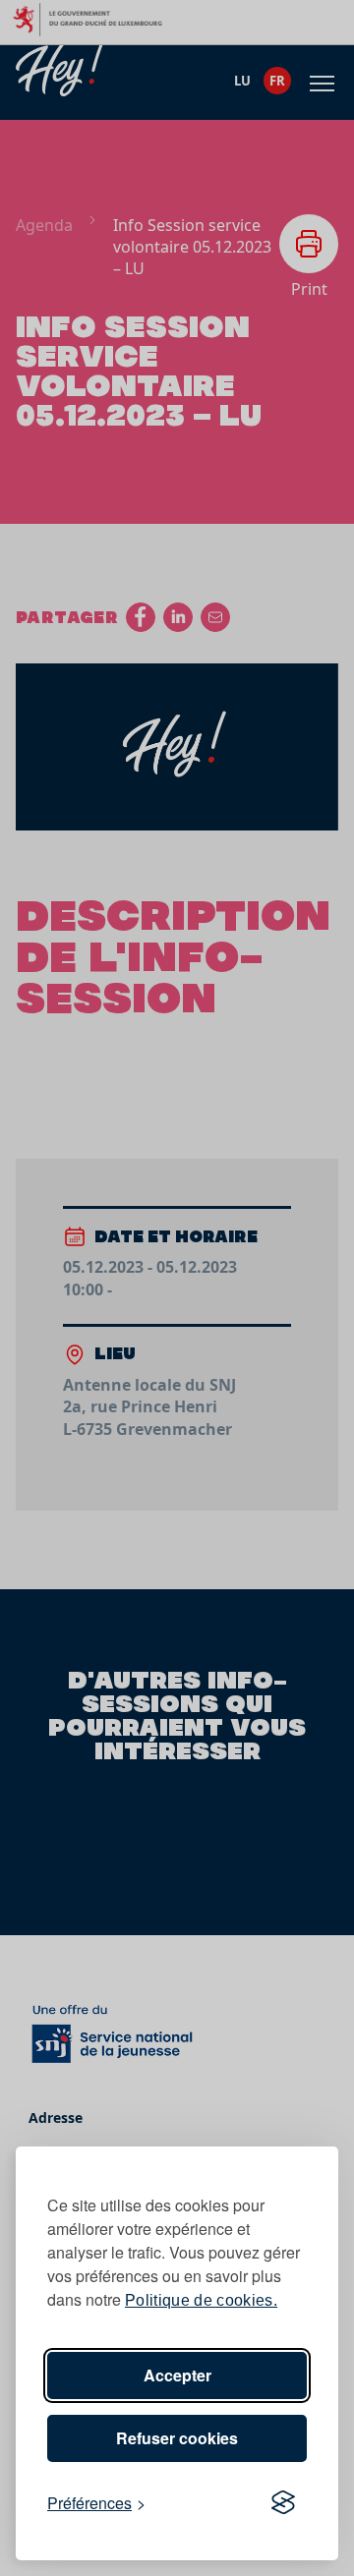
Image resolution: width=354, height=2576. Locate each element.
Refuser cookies (177, 2438)
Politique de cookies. (201, 2300)
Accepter (177, 2375)
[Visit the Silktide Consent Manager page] (283, 2503)
